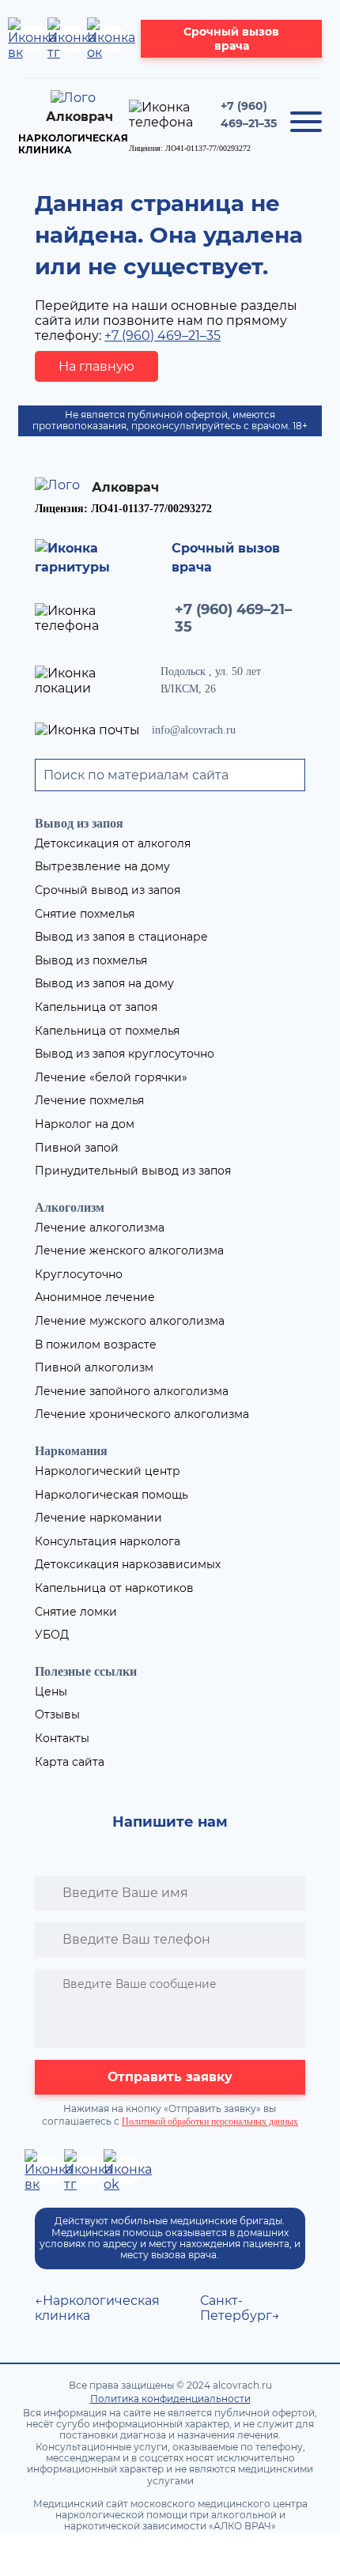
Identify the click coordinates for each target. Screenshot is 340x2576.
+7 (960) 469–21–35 (162, 336)
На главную (96, 366)
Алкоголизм (70, 1207)
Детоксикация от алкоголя (113, 843)
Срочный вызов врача (231, 39)
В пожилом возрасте (96, 1345)
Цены (51, 1692)
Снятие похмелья (85, 914)
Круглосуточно (79, 1274)
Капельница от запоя (96, 1007)
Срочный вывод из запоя (108, 890)
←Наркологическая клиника (97, 2308)
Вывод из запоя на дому (104, 983)
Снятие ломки (76, 1612)
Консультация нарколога (108, 1541)
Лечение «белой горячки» (111, 1077)
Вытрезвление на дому (102, 866)
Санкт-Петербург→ (240, 2308)
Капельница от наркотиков (114, 1588)
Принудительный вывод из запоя (133, 1171)
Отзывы (57, 1714)
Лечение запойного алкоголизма (132, 1391)
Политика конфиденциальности (170, 2399)
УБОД (52, 1635)
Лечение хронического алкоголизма (142, 1414)
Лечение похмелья (89, 1100)
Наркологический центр (108, 1471)
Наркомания (71, 1451)
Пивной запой (77, 1148)
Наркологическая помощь (111, 1495)
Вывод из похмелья (91, 960)
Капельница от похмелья (107, 1031)
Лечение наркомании (98, 1518)
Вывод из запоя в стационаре (121, 937)
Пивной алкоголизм (94, 1367)
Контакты (62, 1738)
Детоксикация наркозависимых (128, 1564)
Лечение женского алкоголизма (129, 1250)
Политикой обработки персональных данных (210, 2122)
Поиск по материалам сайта (136, 775)
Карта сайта (70, 1762)
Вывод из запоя (79, 823)
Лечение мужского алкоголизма (130, 1321)
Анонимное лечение (95, 1297)
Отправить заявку (170, 2077)
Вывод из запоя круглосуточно (125, 1054)
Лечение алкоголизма (100, 1228)
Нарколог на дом (85, 1124)
